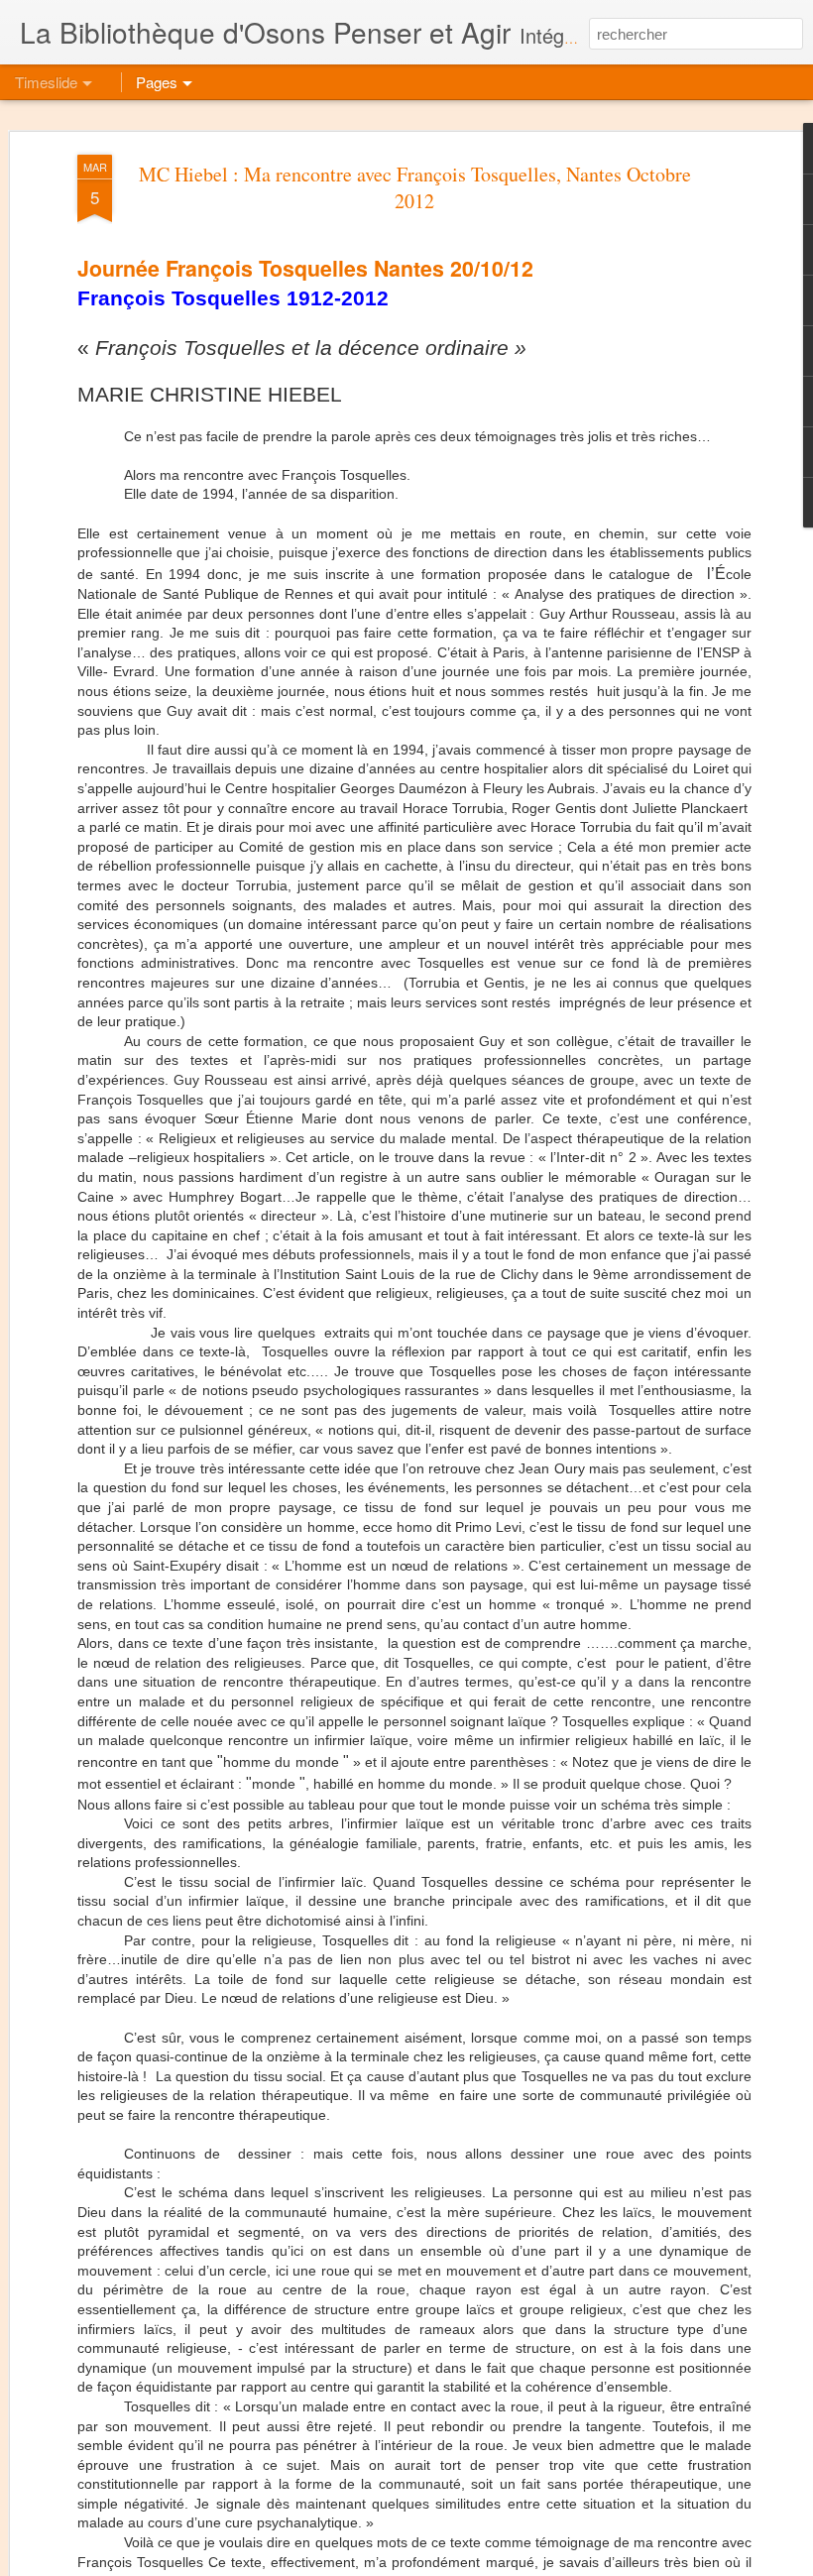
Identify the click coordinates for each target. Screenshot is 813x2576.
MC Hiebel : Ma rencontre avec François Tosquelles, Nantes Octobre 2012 (415, 187)
